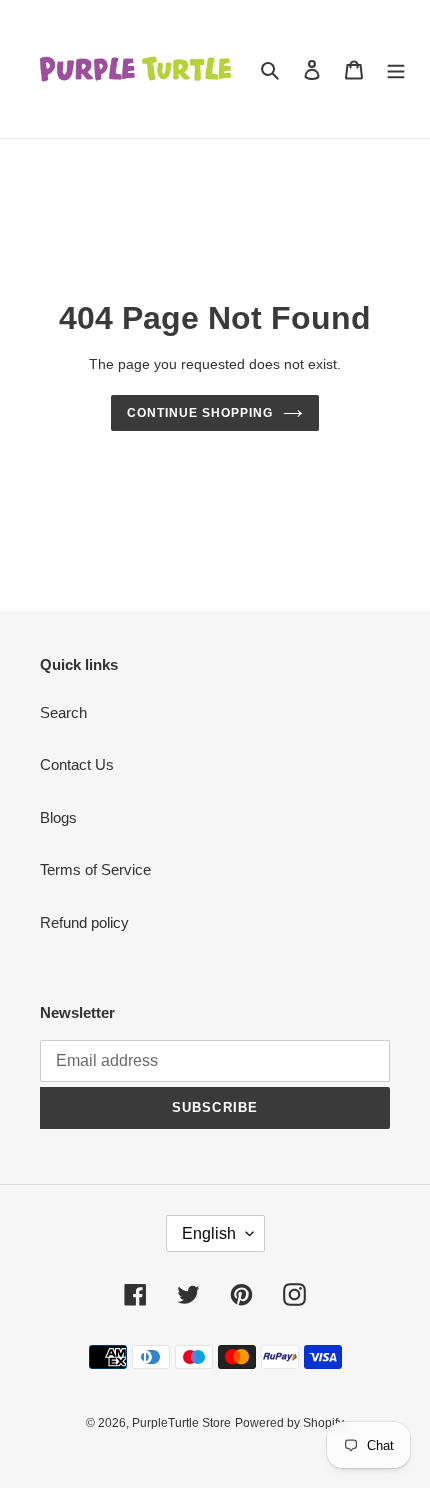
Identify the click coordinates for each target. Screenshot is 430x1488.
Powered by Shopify (289, 1423)
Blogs (58, 817)
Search (63, 712)
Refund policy (84, 922)
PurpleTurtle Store (181, 1423)
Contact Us (77, 764)
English (209, 1233)
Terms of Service (95, 869)
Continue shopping (200, 413)
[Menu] (396, 69)
